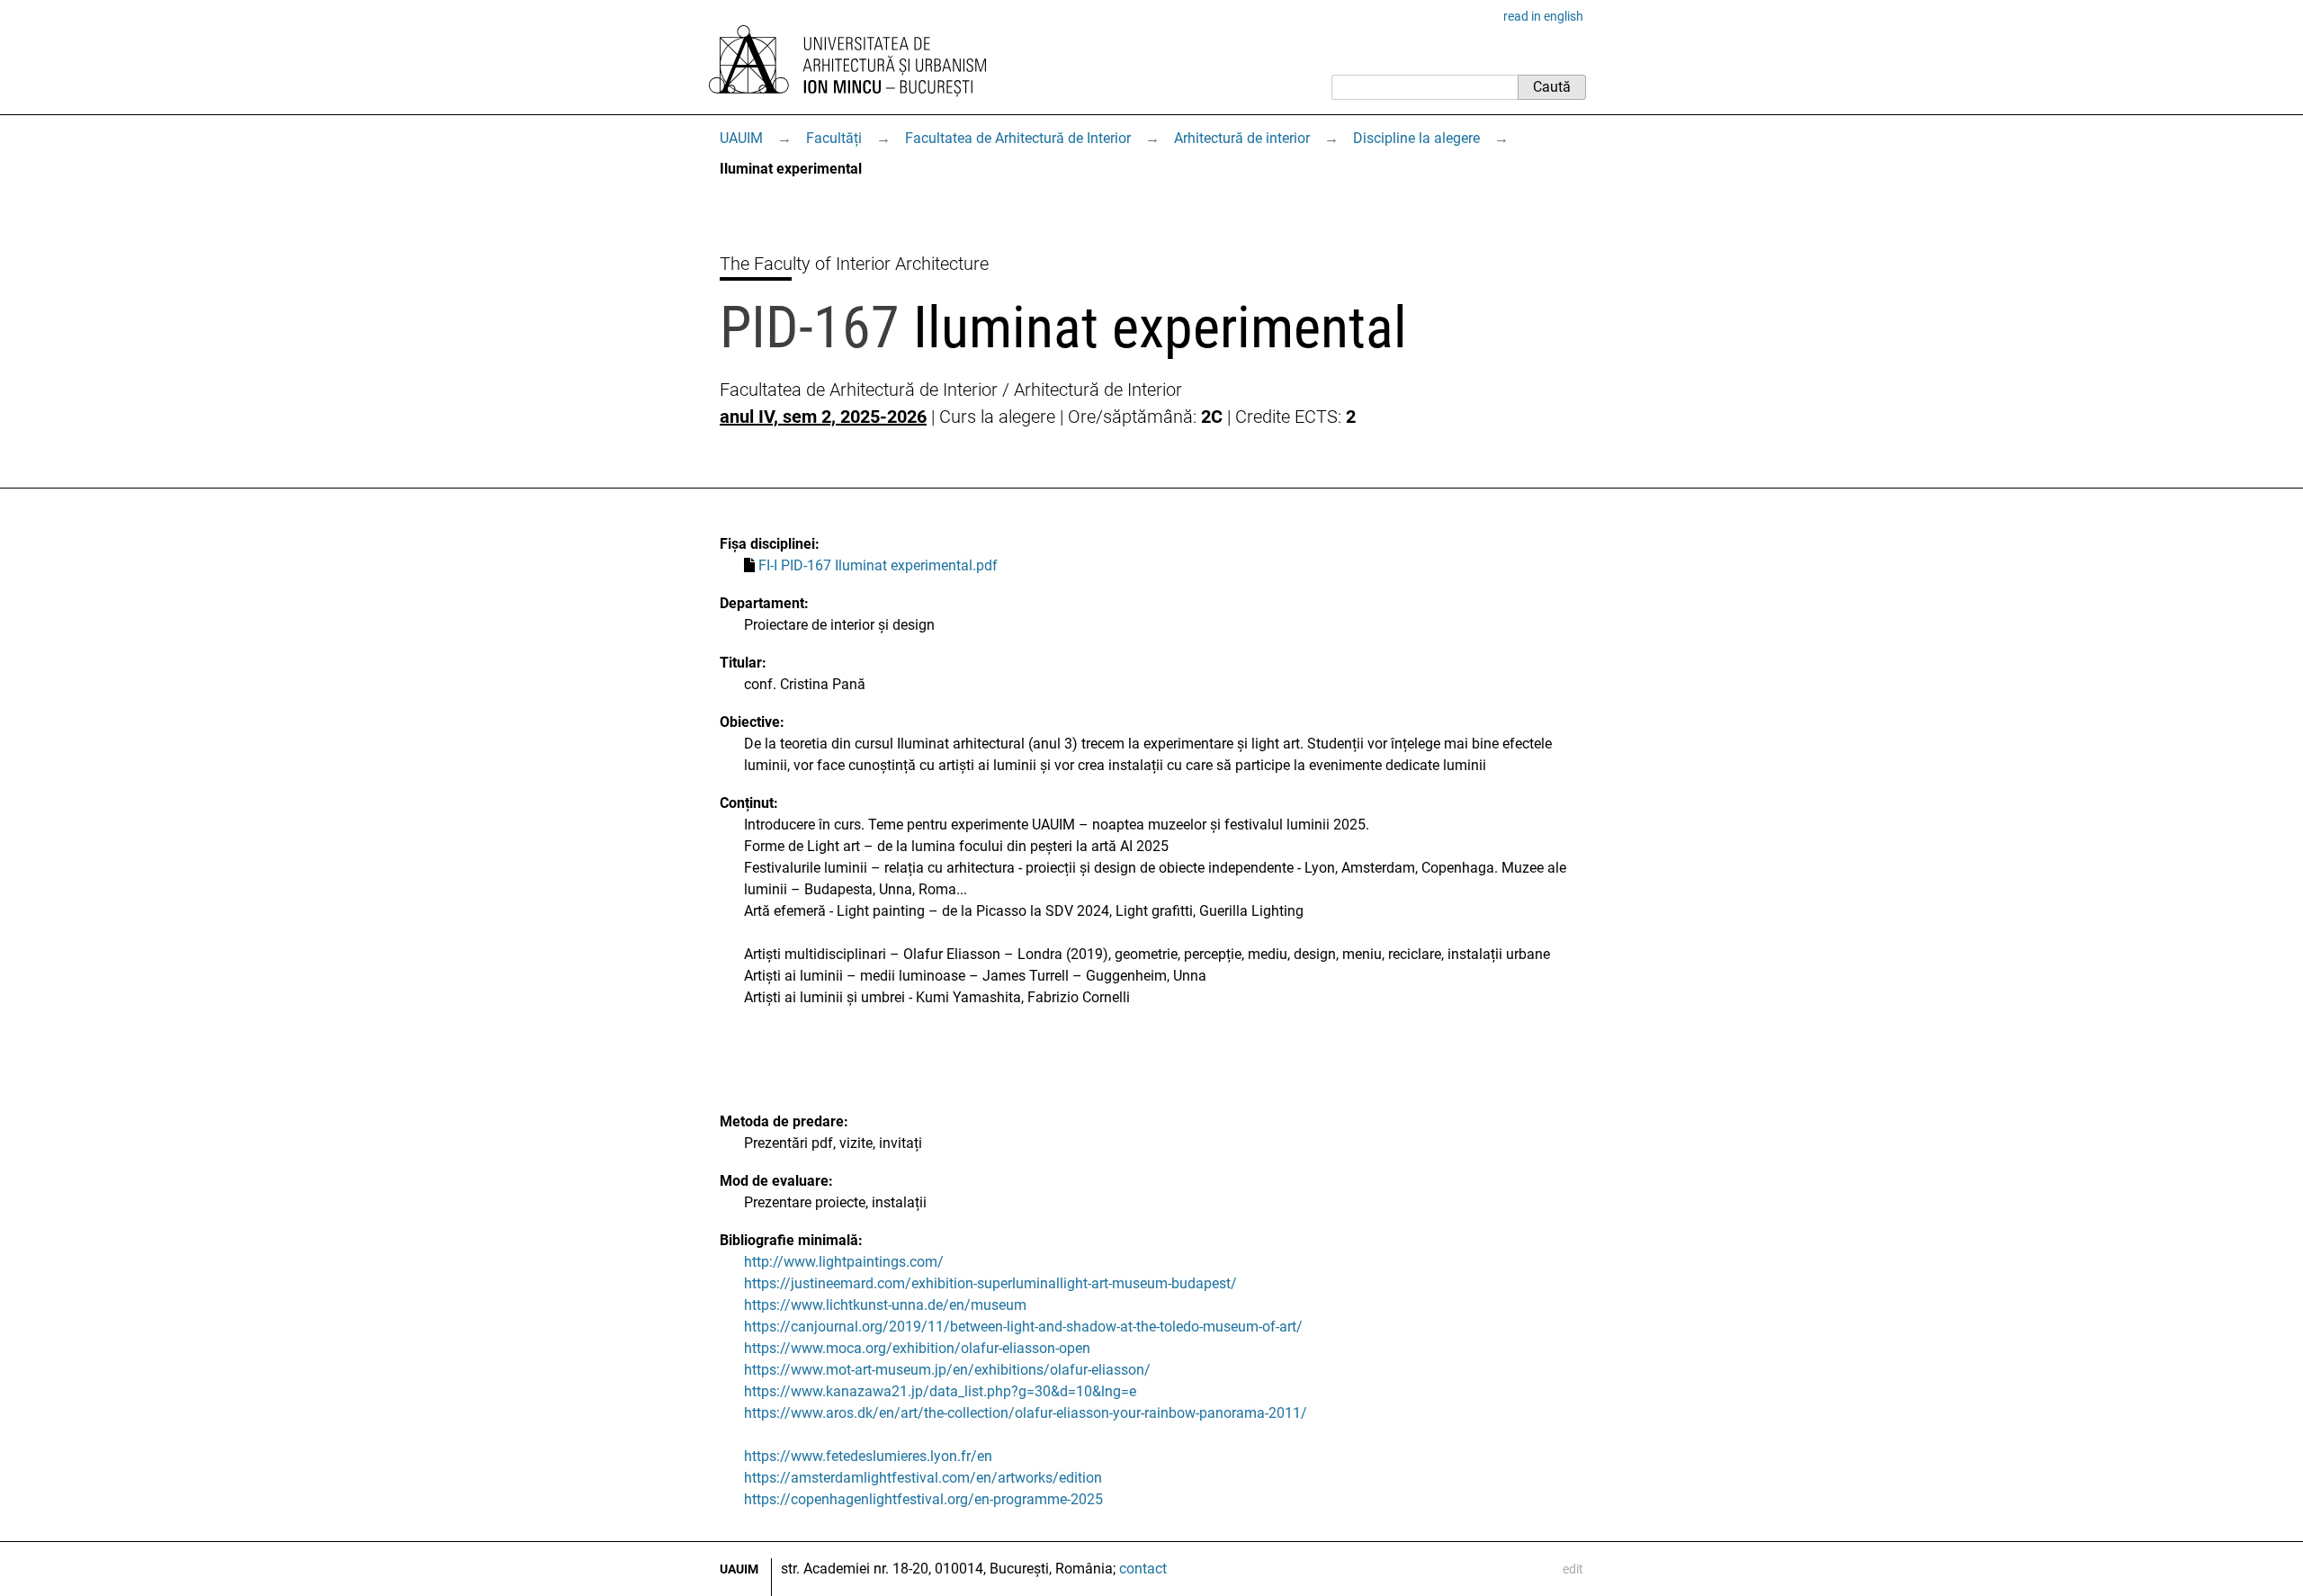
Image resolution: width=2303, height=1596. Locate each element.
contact (1143, 1569)
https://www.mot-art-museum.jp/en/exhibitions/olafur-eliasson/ (947, 1370)
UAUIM (741, 138)
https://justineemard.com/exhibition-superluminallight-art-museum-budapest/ (990, 1283)
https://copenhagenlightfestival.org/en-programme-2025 (923, 1499)
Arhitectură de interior (1242, 138)
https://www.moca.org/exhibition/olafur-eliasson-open (917, 1348)
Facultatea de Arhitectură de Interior (1018, 138)
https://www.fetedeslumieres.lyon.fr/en (868, 1456)
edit (1573, 1569)
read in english (1543, 16)
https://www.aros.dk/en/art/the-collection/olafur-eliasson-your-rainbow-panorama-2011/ (1026, 1413)
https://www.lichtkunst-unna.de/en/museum (885, 1305)
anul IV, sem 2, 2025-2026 (823, 417)
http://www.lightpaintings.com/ (844, 1262)
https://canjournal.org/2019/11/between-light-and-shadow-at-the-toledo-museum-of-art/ (1023, 1327)
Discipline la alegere (1416, 138)
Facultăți (834, 138)
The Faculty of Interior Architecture (854, 264)
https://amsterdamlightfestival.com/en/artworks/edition (923, 1478)
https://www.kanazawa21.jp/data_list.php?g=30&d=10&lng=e (940, 1391)
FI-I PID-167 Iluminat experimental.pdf (878, 565)
